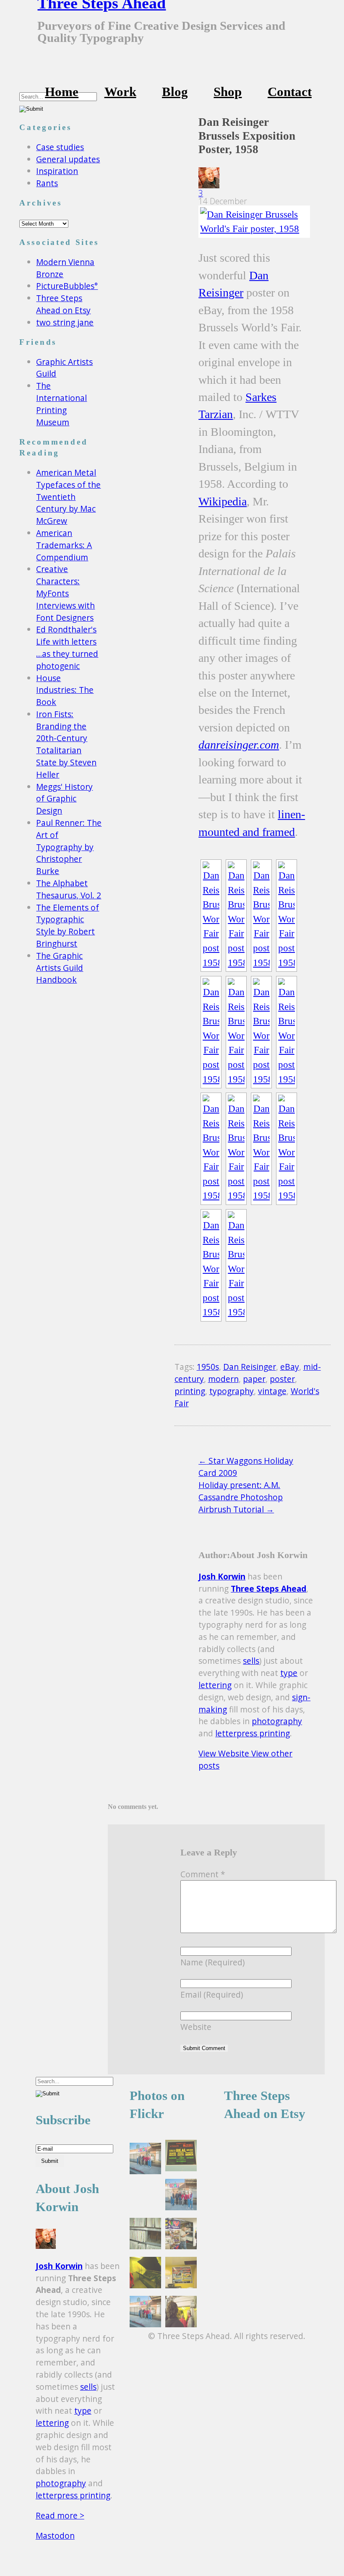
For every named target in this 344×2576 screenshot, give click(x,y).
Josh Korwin (222, 1576)
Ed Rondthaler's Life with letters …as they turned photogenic (67, 647)
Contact (290, 92)
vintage (272, 1391)
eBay (290, 1367)
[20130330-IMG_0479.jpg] (181, 2313)
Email (212, 1994)
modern (223, 1379)
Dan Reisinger (250, 1367)
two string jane (65, 322)
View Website (225, 1753)
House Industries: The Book (65, 690)
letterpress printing (253, 1733)
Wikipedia (223, 501)
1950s (208, 1367)
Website (196, 2027)
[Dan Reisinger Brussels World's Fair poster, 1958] (252, 222)
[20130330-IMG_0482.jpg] (181, 2157)
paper (254, 1379)
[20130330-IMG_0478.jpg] (145, 2235)
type (289, 1673)
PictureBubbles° (67, 286)
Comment (203, 1874)
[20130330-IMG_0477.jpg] (181, 2235)
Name (212, 1962)
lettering (215, 1685)
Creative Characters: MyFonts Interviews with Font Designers (65, 593)
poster (282, 1379)
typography (232, 1391)
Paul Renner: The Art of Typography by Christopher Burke (69, 847)
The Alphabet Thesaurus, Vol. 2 (69, 889)
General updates (68, 159)
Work (120, 92)
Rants (47, 183)
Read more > (60, 2515)
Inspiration (57, 171)
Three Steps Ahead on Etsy (63, 304)
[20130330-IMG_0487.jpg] (145, 2160)
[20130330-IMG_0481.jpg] (181, 2274)
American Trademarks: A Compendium (64, 545)
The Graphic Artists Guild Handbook (60, 968)
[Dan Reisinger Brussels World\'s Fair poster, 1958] (211, 916)
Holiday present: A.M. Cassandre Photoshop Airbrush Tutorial (241, 1497)
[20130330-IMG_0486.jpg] (145, 2313)
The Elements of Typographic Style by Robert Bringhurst (68, 925)
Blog (175, 92)
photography (277, 1721)
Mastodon (55, 2536)
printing (190, 1391)
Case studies (60, 147)
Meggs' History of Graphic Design (64, 799)
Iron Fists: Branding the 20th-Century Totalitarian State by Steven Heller (66, 744)
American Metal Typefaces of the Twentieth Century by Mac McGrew (68, 497)
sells (251, 1661)
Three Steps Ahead (268, 1589)
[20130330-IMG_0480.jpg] (145, 2274)
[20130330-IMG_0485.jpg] (181, 2196)
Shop (228, 92)
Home (62, 92)
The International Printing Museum (61, 404)
